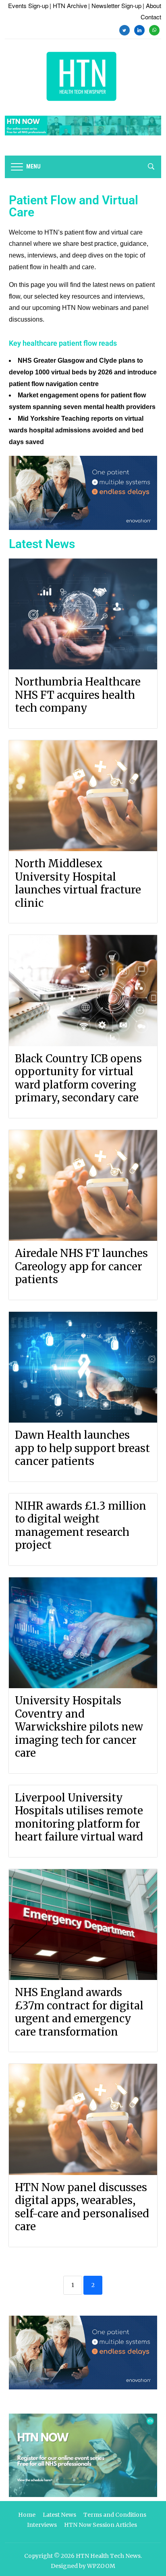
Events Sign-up (28, 5)
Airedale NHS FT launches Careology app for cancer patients (81, 1266)
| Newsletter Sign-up (115, 5)
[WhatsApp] (154, 29)
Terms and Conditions (115, 2515)
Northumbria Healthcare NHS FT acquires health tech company (78, 695)
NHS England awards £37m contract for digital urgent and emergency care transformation (79, 2012)
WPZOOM (101, 2566)
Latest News (59, 2515)
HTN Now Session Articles (101, 2525)
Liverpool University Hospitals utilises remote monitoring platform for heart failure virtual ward (79, 1817)
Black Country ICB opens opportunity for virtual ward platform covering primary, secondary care (78, 1078)
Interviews (42, 2525)
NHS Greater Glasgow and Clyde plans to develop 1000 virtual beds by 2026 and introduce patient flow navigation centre (83, 372)
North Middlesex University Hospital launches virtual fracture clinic (78, 883)
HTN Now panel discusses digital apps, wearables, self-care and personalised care (82, 2207)
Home (27, 2515)
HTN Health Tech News (108, 2556)
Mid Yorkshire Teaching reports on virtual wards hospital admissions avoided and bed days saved (76, 430)
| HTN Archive (68, 5)
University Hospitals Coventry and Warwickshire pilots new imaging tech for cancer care (79, 1727)
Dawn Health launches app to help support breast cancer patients (82, 1448)
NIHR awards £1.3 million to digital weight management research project (81, 1526)
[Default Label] (139, 29)
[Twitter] (124, 29)
